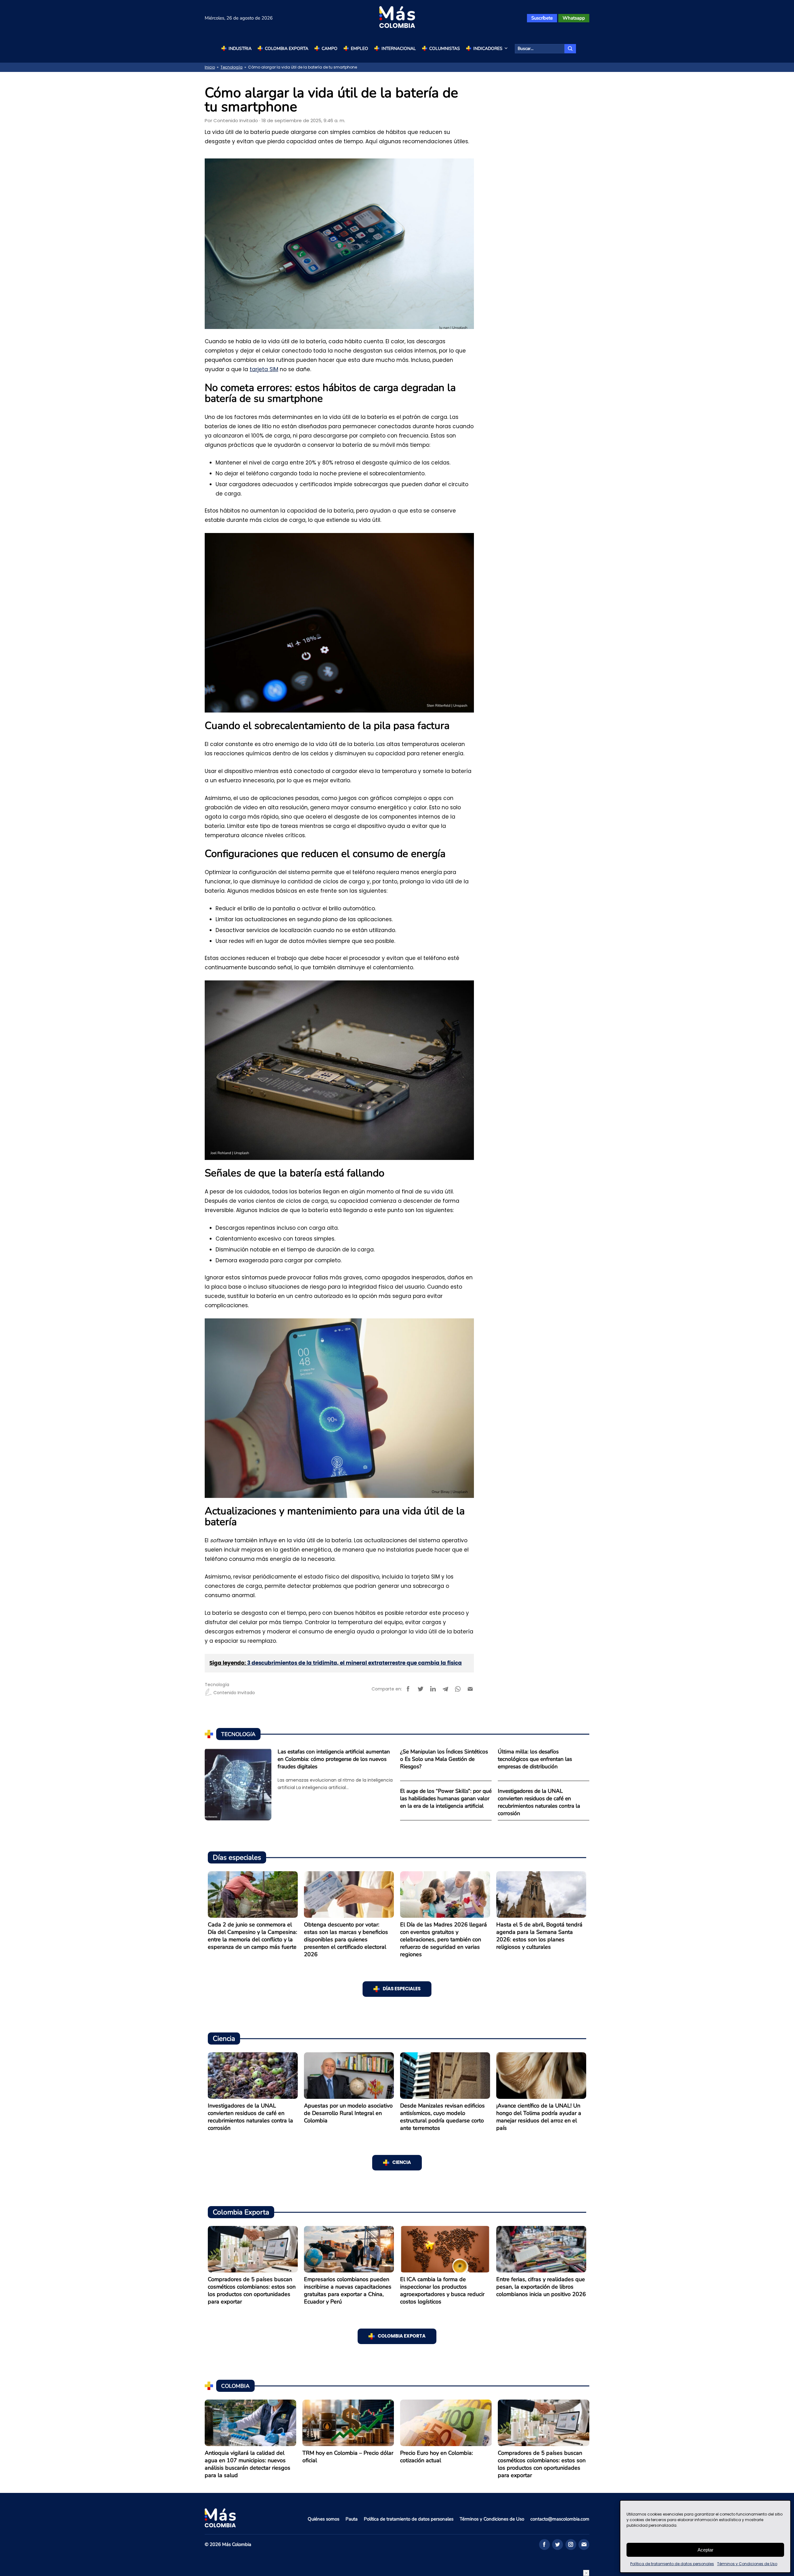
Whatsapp (574, 18)
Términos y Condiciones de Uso (747, 2564)
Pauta (352, 2519)
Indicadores (488, 49)
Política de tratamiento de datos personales (672, 2564)
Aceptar (705, 2550)
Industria (240, 49)
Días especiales (402, 1989)
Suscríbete (542, 18)
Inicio (210, 67)
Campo (330, 49)
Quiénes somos (323, 2519)
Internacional (399, 49)
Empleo (359, 49)
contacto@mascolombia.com (560, 2519)
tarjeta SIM (264, 369)
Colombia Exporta (287, 49)
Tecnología (232, 67)
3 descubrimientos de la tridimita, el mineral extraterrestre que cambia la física (355, 1663)
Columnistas (445, 49)
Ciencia (402, 2163)
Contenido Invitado (236, 120)
